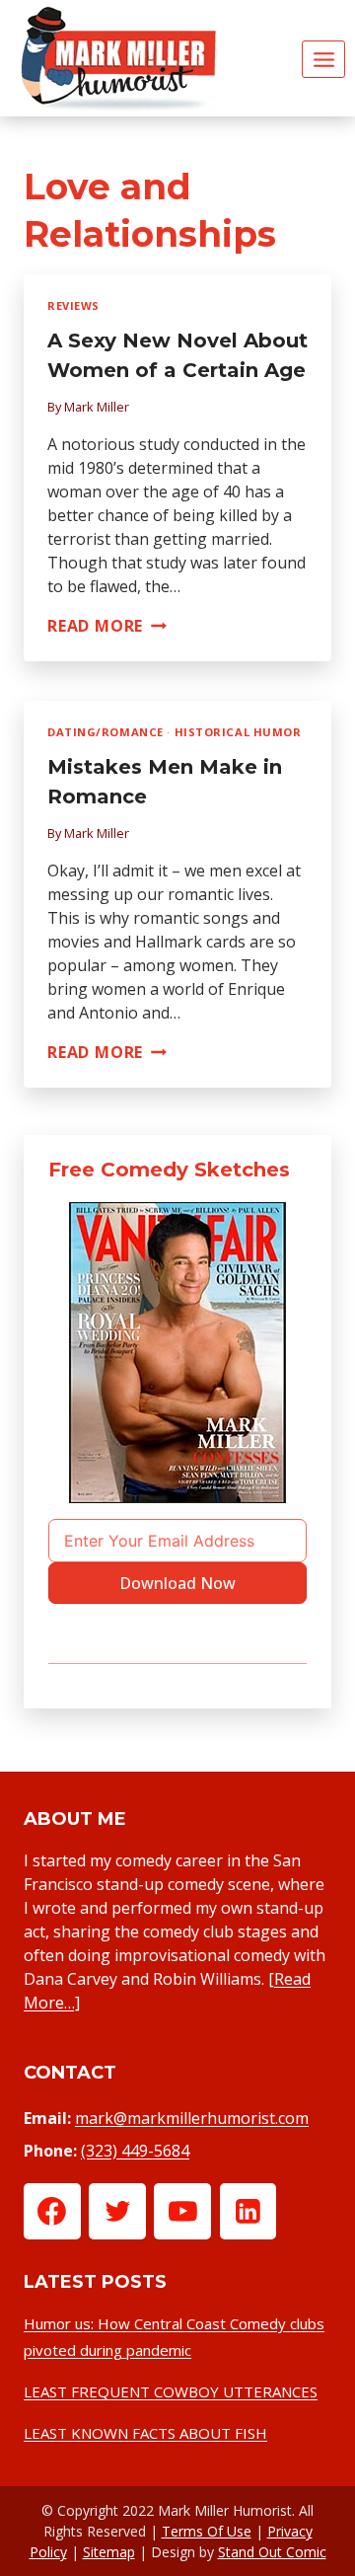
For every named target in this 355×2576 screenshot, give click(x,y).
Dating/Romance (106, 732)
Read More (107, 626)
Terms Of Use (207, 2531)
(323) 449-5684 (135, 2151)
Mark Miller (97, 407)
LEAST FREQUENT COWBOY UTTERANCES (171, 2391)
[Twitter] (117, 2212)
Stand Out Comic (272, 2552)
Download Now (177, 1583)
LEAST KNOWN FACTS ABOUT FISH (145, 2433)
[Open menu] (323, 59)
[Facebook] (52, 2212)
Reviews (73, 305)
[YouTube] (182, 2212)
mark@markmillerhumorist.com (192, 2118)
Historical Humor (238, 732)
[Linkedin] (248, 2212)
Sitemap (109, 2552)
